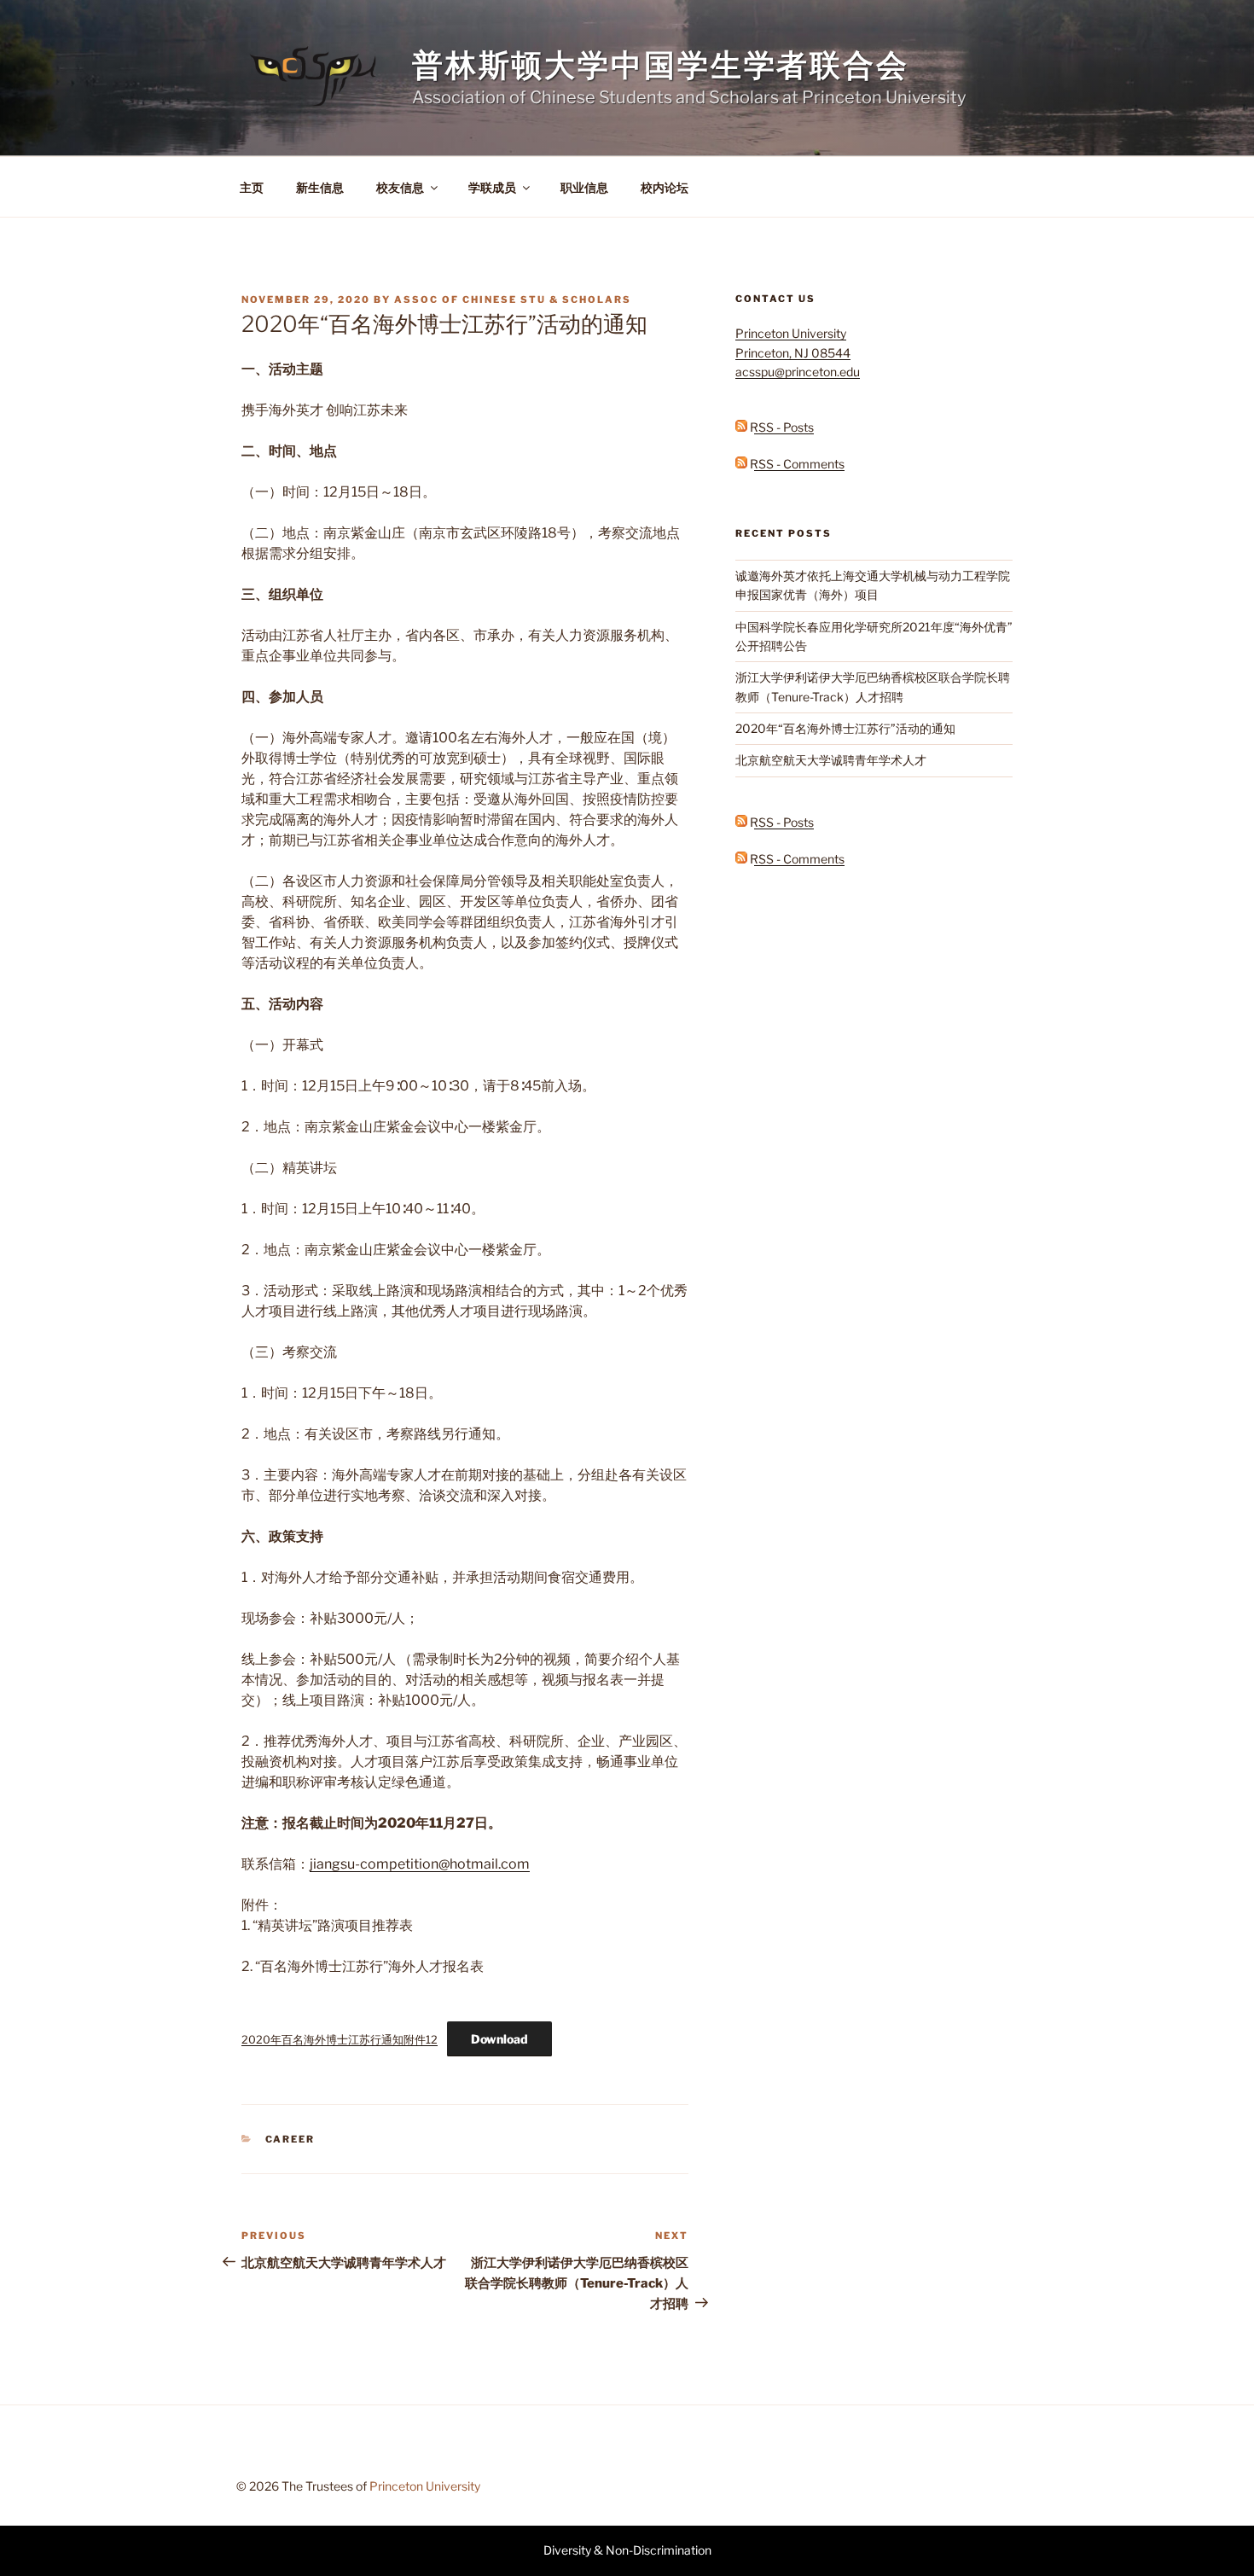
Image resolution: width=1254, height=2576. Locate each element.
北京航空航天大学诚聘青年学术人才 (831, 760)
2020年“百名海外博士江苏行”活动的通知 (845, 728)
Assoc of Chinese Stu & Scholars (513, 299)
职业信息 (584, 187)
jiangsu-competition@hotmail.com (420, 1864)
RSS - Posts (781, 427)
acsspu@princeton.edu (798, 372)
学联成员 (492, 187)
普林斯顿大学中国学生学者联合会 (661, 65)
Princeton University (425, 2486)
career (290, 2139)
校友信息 (400, 187)
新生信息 (320, 187)
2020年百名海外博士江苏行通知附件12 (340, 2040)
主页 (252, 187)
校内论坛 (665, 187)
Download (499, 2039)
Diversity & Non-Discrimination (627, 2550)
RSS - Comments (796, 464)
